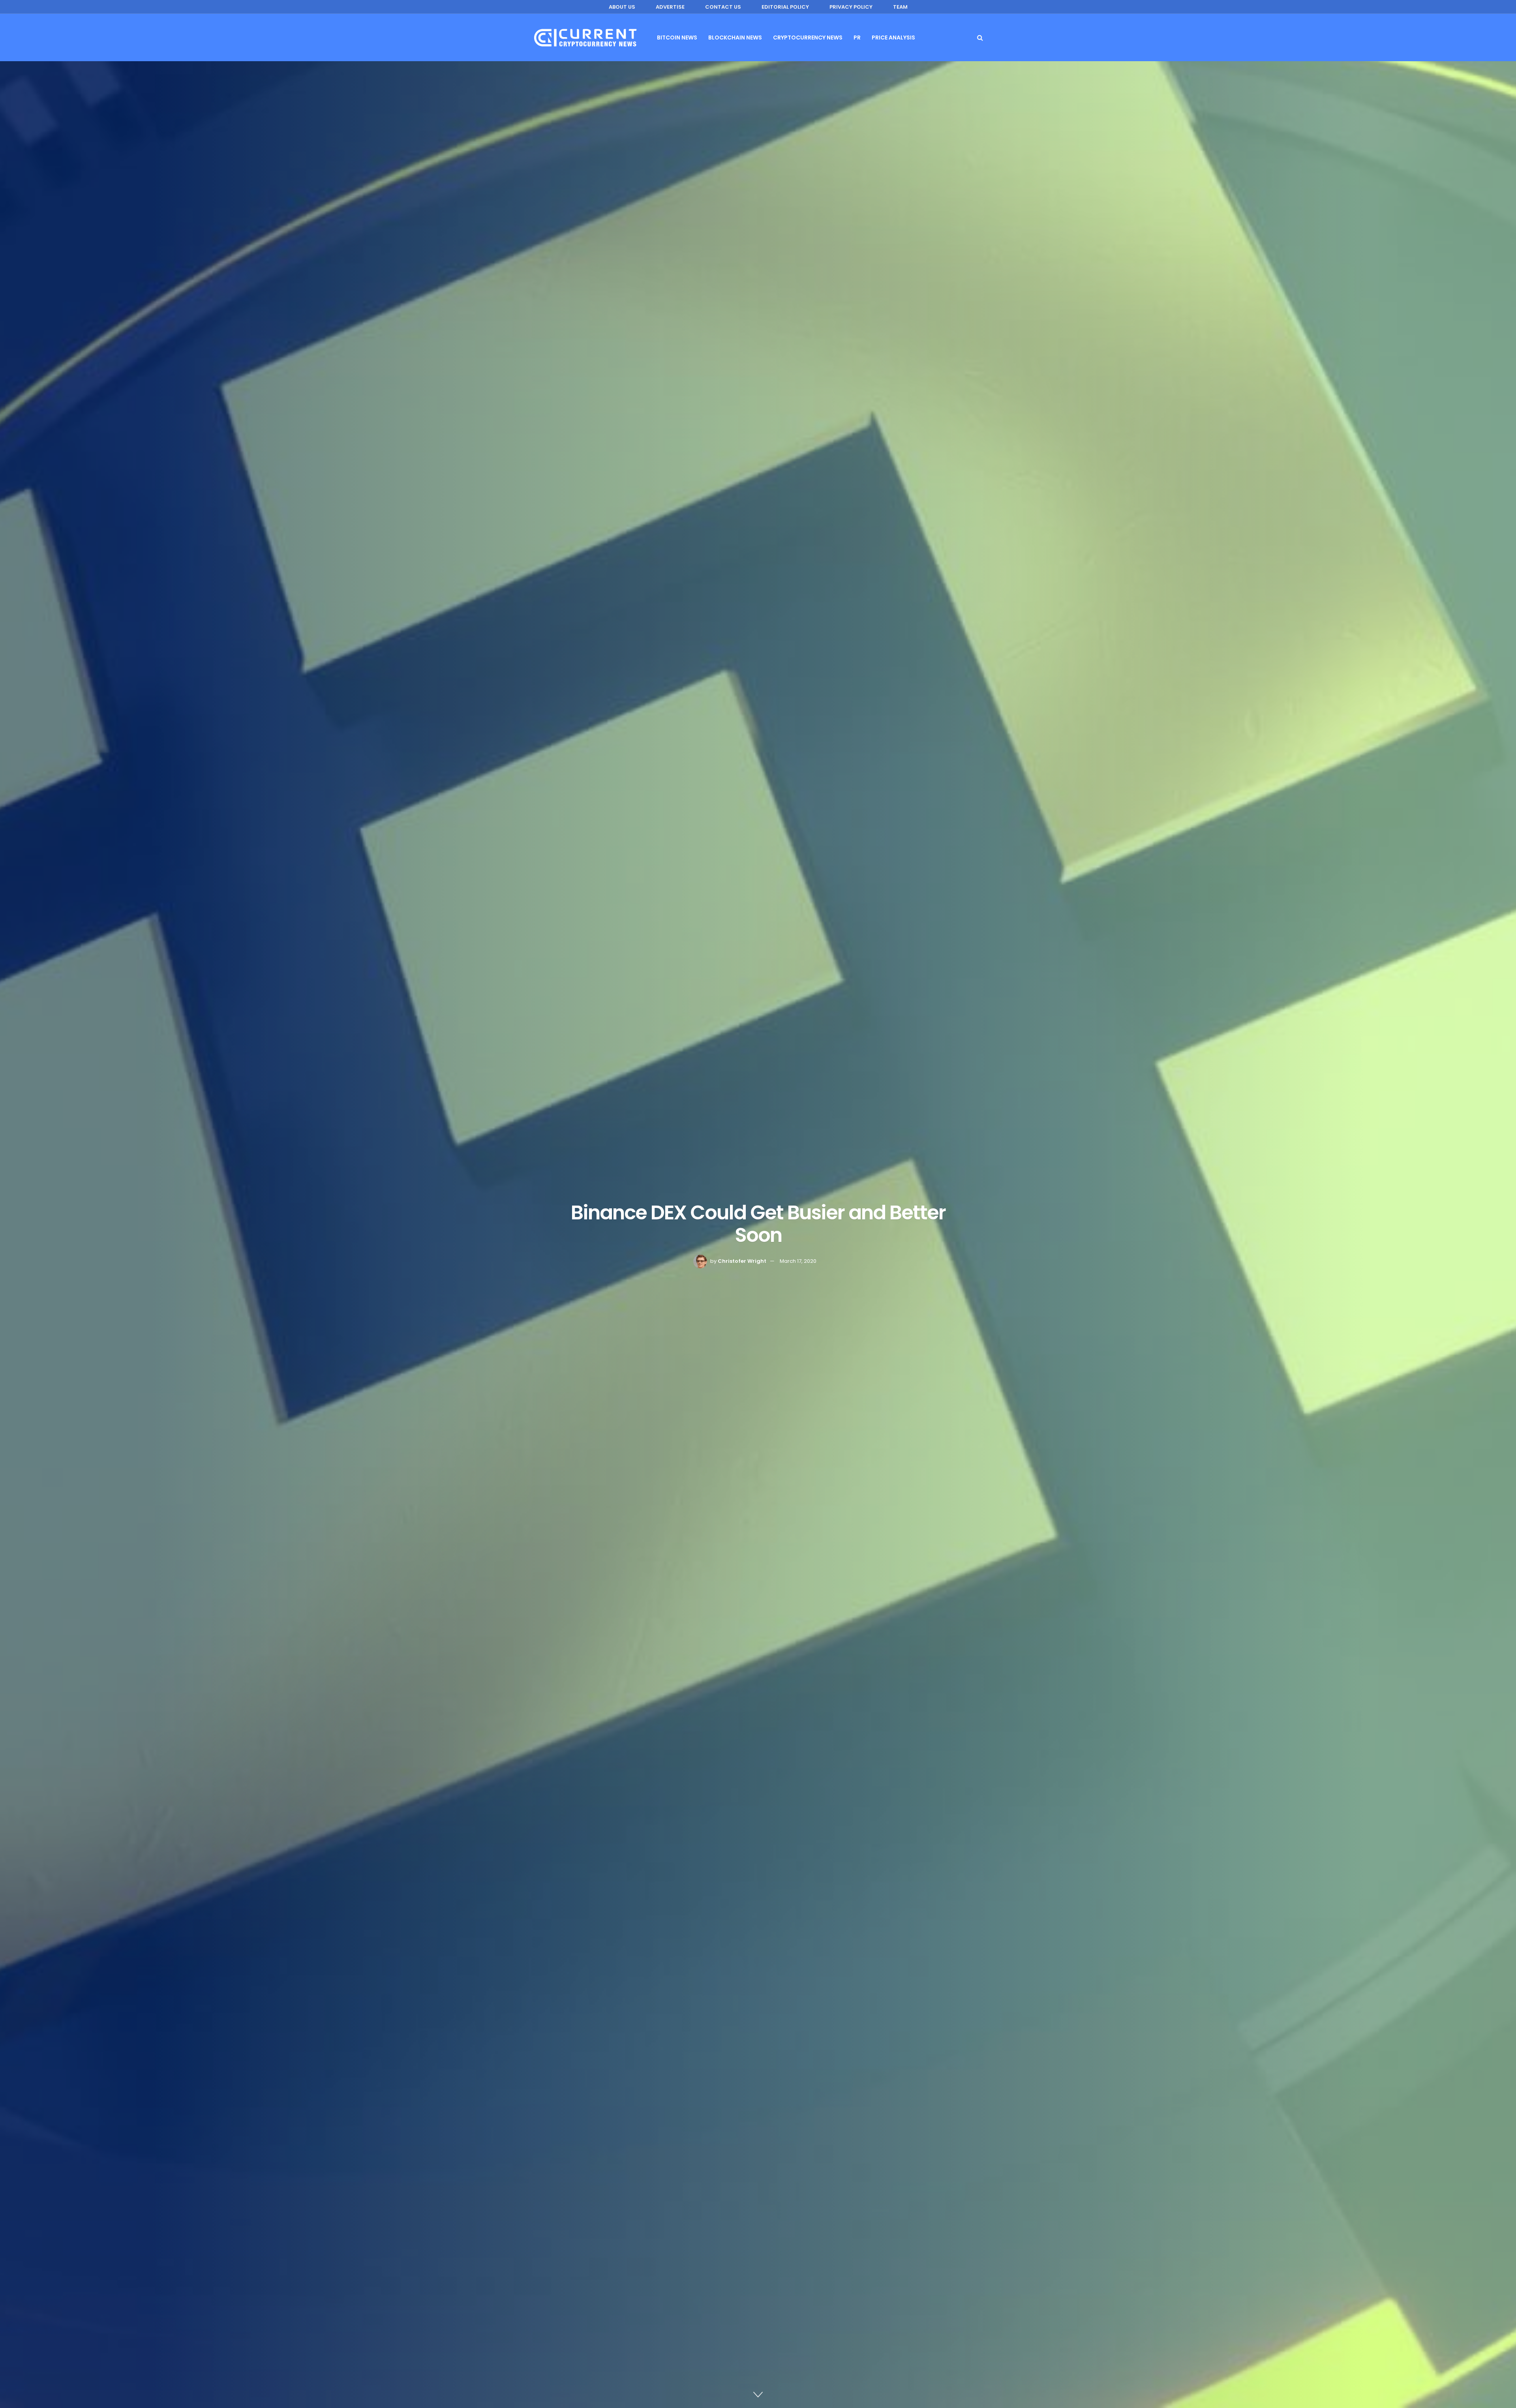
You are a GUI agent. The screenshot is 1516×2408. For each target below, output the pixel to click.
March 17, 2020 (798, 1261)
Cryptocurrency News (808, 38)
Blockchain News (735, 38)
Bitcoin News (677, 38)
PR (857, 38)
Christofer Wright (742, 1261)
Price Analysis (893, 38)
